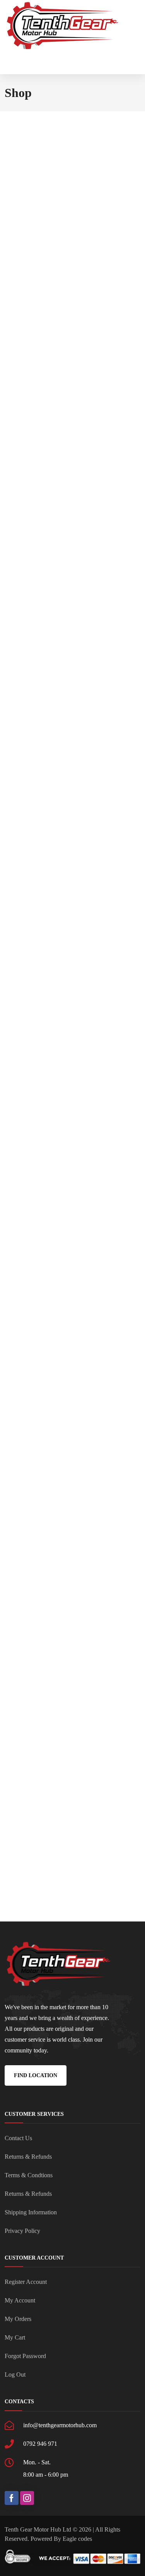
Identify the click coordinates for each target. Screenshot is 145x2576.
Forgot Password (25, 2356)
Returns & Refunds (28, 2157)
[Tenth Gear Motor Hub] (63, 26)
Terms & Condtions (29, 2175)
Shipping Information (31, 2212)
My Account (20, 2300)
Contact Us (18, 2138)
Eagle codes (77, 2539)
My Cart (15, 2337)
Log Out (15, 2375)
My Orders (18, 2319)
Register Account (26, 2282)
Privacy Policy (22, 2231)
